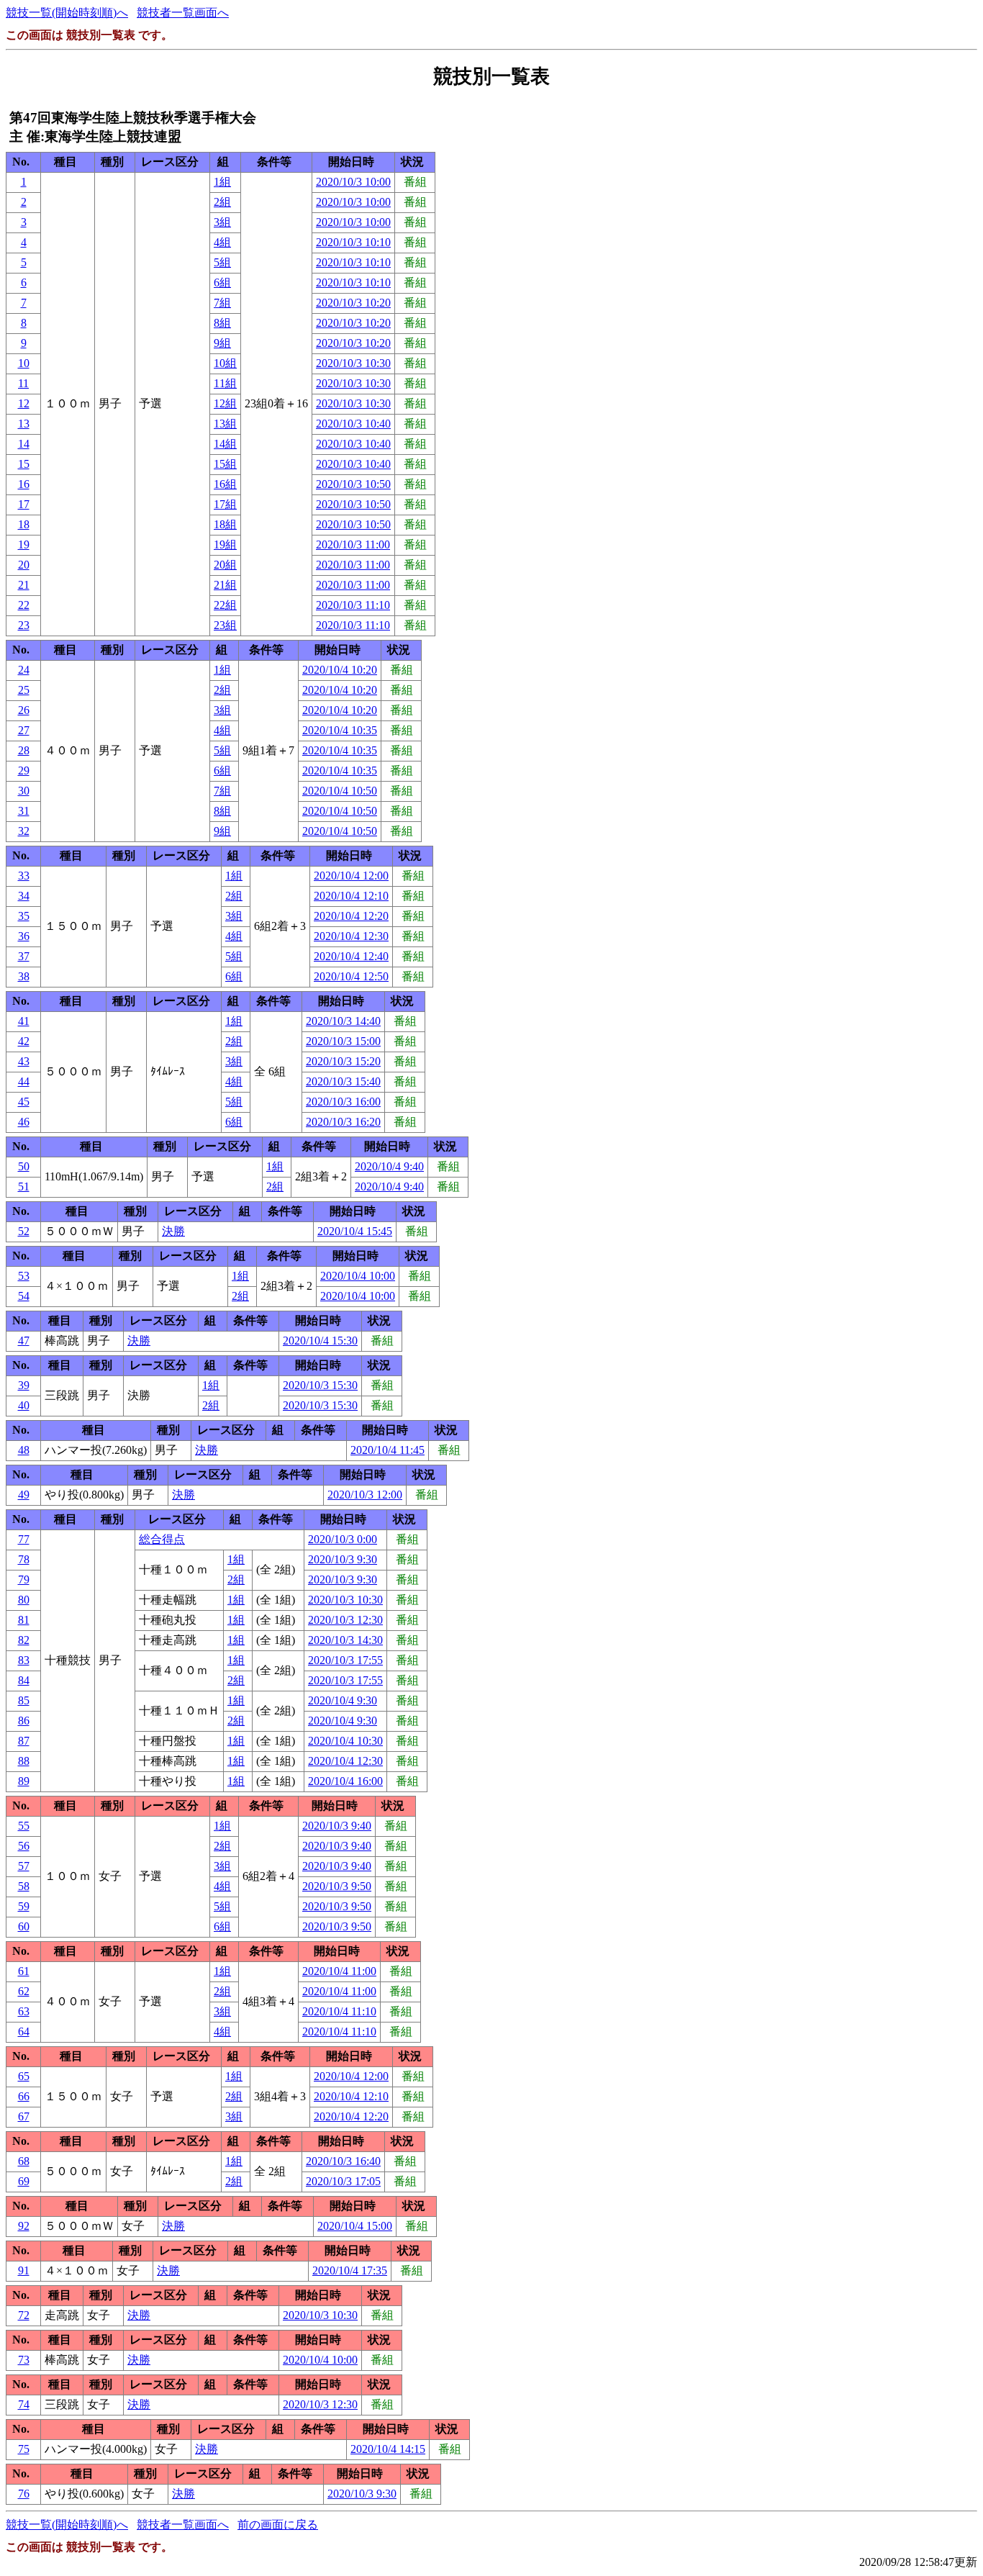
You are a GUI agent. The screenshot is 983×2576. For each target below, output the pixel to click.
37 (24, 956)
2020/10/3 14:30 (345, 1640)
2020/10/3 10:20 (353, 303)
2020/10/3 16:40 (343, 2161)
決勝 (173, 1231)
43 (24, 1061)
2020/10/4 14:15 (388, 2449)
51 (24, 1187)
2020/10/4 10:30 (345, 1741)
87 (24, 1741)
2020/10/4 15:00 (355, 2226)
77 (24, 1539)
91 (24, 2270)
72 (24, 2315)
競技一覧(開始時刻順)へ (67, 13)
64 (24, 2032)
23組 (225, 625)
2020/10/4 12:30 (351, 936)
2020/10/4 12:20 (351, 916)
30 (24, 791)
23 (24, 625)
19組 (225, 544)
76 (24, 2494)
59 (24, 1906)
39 (24, 1385)
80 (24, 1600)
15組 (225, 464)
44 (24, 1081)
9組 (222, 343)
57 (24, 1866)
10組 (225, 363)
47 (24, 1341)
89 (24, 1781)
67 (24, 2116)
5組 (222, 262)
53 (24, 1276)
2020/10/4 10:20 (340, 670)
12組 (225, 403)
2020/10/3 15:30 (320, 1385)
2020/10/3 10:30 (353, 363)
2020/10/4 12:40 (351, 956)
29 (24, 770)
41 (24, 1021)
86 (24, 1721)
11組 (225, 383)
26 (24, 710)
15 (24, 464)
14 (24, 444)
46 (24, 1122)
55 (24, 1826)
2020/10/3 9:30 (343, 1559)
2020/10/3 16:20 (343, 1122)
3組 (222, 222)
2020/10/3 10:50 (353, 484)
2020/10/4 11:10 (339, 2011)
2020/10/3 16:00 (343, 1102)
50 (24, 1166)
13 (24, 424)
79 (24, 1580)
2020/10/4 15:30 (320, 1341)
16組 (225, 484)
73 (24, 2360)
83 (24, 1660)
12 (24, 403)
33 (24, 876)
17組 (225, 504)
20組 (225, 565)
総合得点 (162, 1539)
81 (24, 1620)
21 (24, 585)
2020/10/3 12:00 (365, 1495)
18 (24, 524)
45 (24, 1102)
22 (24, 605)
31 (24, 811)
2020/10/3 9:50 (337, 1886)
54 (24, 1296)
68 (24, 2161)
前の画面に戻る (278, 2525)
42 (24, 1041)
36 (24, 936)
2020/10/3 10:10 (353, 242)
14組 (225, 444)
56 (24, 1846)
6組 (222, 283)
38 (24, 976)
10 (24, 363)
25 (24, 690)
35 (24, 916)
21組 (225, 585)
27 (24, 730)
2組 (222, 202)
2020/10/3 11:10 (353, 605)
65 (24, 2076)
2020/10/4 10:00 (358, 1276)
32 (24, 831)
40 (24, 1405)
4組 (222, 242)
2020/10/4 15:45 (355, 1231)
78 (24, 1559)
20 (24, 565)
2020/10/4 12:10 (351, 896)
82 (24, 1640)
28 (24, 750)
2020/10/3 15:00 (343, 1041)
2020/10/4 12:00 (351, 876)
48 (24, 1450)
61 (24, 1971)
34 (24, 896)
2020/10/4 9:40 (389, 1166)
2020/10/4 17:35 (350, 2270)
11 (23, 383)
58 (24, 1886)
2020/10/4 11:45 (388, 1450)
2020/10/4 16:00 (345, 1781)
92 (24, 2226)
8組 (222, 323)
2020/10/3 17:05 (343, 2181)
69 (24, 2181)
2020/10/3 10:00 (353, 182)
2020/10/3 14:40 (343, 1021)
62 (24, 1991)
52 (24, 1231)
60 (24, 1926)
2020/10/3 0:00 (343, 1539)
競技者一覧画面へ (183, 13)
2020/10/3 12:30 (345, 1620)
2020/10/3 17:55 (345, 1660)
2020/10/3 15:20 (343, 1061)
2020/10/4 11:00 (339, 1971)
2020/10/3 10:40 (353, 424)
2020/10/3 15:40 (343, 1081)
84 (24, 1680)
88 (24, 1761)
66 (24, 2096)
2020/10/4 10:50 (340, 791)
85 (24, 1700)
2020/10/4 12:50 (351, 976)
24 (24, 670)
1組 (222, 182)
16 (24, 484)
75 (24, 2449)
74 (24, 2404)
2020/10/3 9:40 (337, 1826)
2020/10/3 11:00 (353, 544)
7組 (222, 303)
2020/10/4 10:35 (340, 730)
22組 (225, 605)
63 (24, 2011)
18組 (225, 524)
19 (24, 544)
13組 (225, 424)
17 (24, 504)
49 (24, 1495)
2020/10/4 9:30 (343, 1700)
